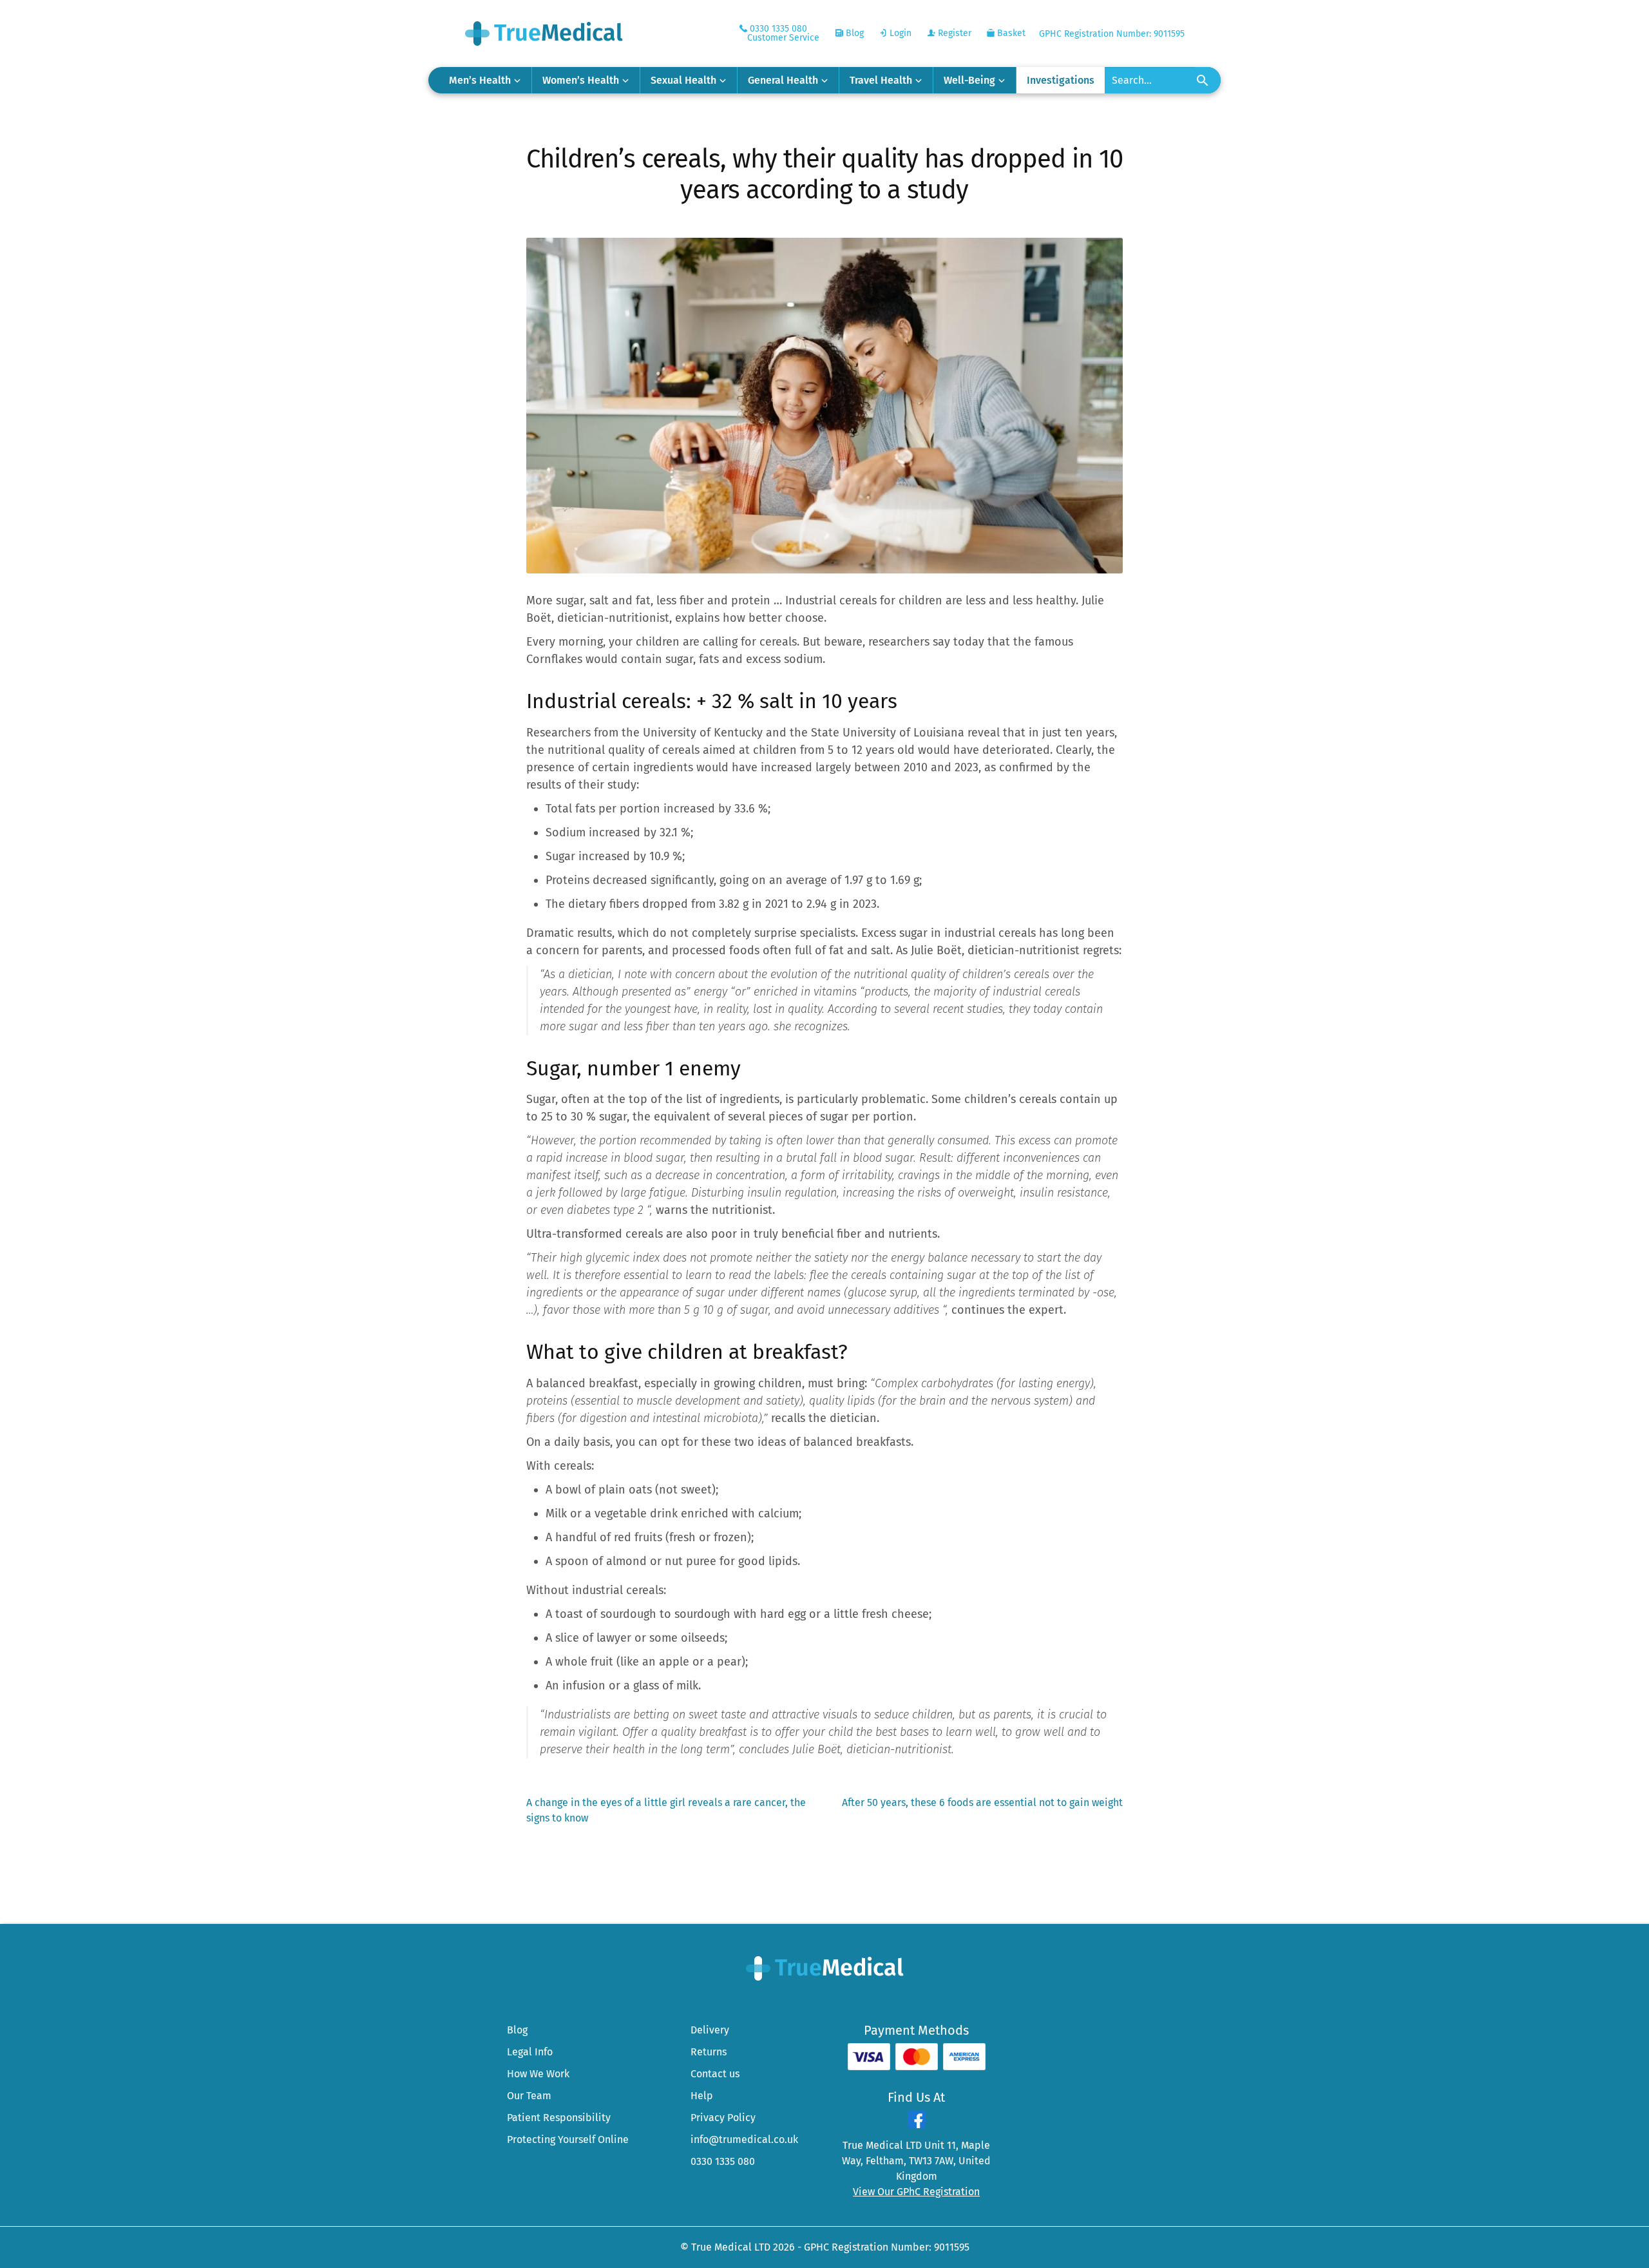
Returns (709, 2052)
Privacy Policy (723, 2118)
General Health (783, 80)
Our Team (529, 2096)
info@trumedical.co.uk (744, 2139)
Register (953, 33)
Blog (853, 33)
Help (702, 2096)
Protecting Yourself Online (568, 2139)
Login (899, 33)
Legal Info (530, 2052)
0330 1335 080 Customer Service (783, 33)
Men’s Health (480, 80)
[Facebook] (917, 2125)
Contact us (715, 2074)
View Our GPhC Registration (916, 2192)
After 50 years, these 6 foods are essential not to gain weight (982, 1803)
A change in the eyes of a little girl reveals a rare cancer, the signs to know (666, 1810)
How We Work (538, 2074)
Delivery (710, 2030)
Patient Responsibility (559, 2118)
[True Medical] (825, 1967)
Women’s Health (581, 80)
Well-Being (969, 80)
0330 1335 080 (723, 2161)
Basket (1010, 33)
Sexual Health (683, 80)
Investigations (1061, 80)
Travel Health (881, 80)
